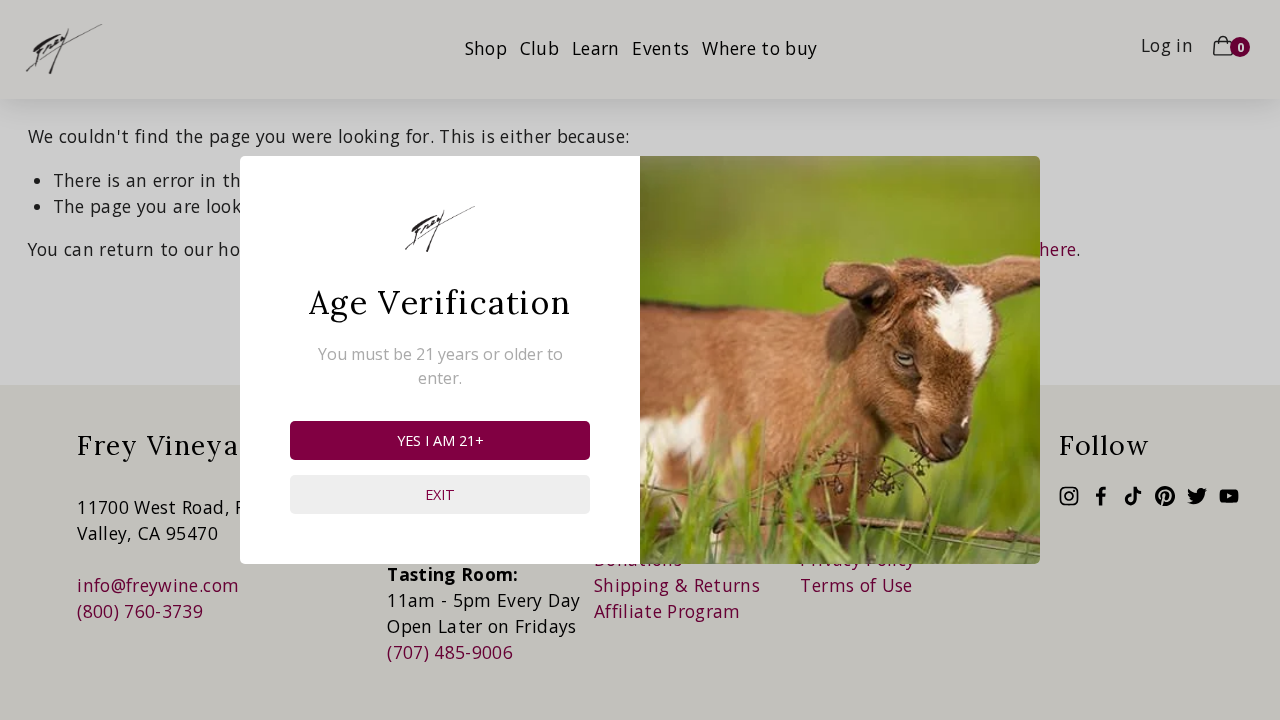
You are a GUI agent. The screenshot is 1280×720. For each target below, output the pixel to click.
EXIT (440, 494)
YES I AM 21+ (440, 440)
